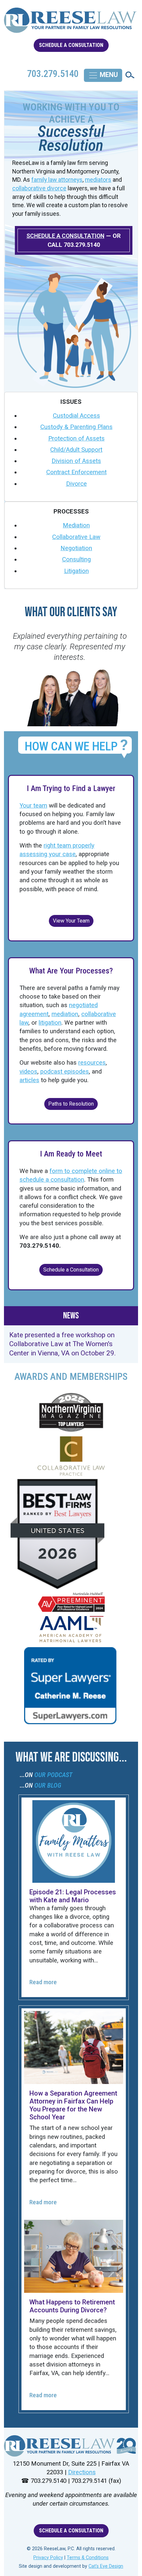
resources (92, 1063)
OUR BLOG (48, 1785)
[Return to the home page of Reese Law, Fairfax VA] (71, 2446)
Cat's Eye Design (106, 2566)
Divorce (76, 484)
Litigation (76, 571)
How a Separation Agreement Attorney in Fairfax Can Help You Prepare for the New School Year (73, 2105)
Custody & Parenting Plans (76, 427)
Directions (82, 2472)
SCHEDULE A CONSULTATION (71, 45)
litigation (50, 1023)
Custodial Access (76, 416)
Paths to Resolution (71, 1104)
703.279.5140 (82, 245)
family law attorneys (57, 180)
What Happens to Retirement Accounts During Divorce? (72, 2306)
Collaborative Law (76, 537)
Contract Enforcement (76, 472)
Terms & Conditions (88, 2558)
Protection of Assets (76, 438)
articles (29, 1080)
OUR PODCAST (53, 1775)
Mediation (76, 525)
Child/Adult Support (76, 450)
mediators (98, 180)
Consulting (76, 559)
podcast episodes (65, 1072)
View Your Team (71, 921)
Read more (43, 1982)
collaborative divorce (39, 188)
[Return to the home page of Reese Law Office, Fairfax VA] (71, 23)
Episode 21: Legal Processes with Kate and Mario (73, 1896)
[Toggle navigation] (103, 75)
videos (28, 1072)
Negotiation (76, 548)
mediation (65, 1014)
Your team (33, 806)
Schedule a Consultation (71, 1270)
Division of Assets (76, 461)
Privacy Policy (48, 2558)
